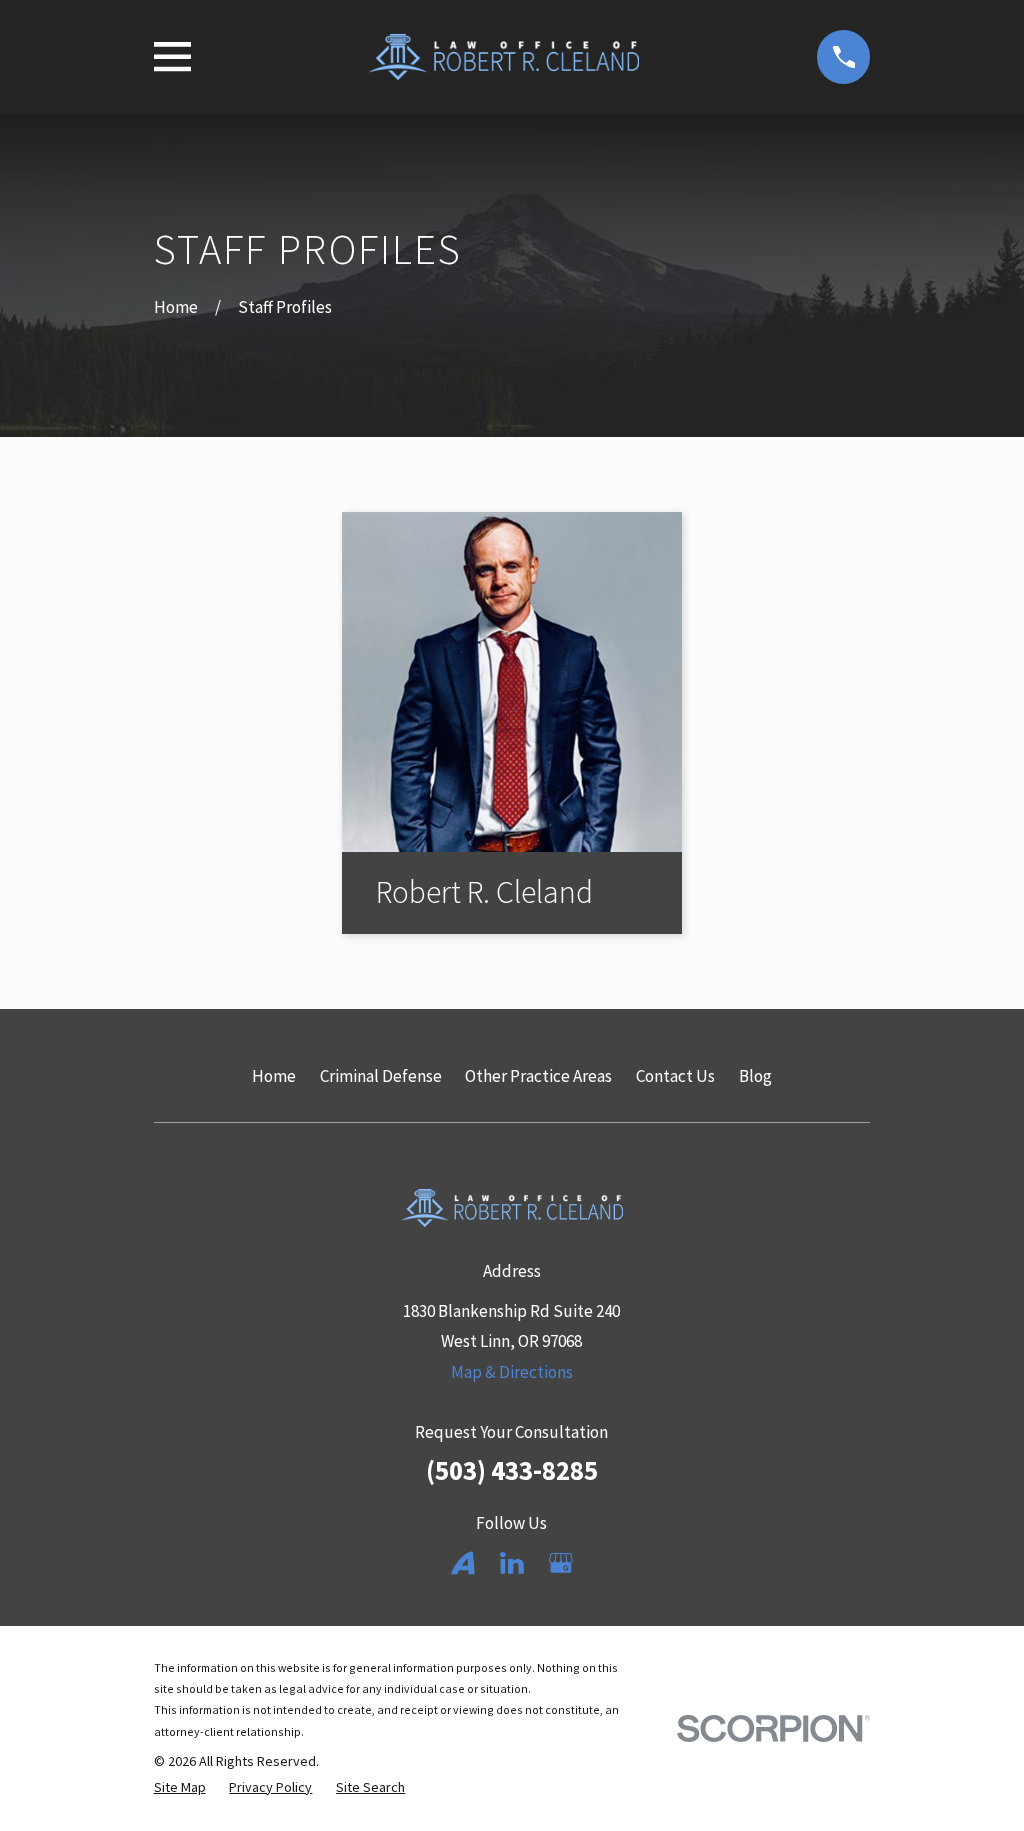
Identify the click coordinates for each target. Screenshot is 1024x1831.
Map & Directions (512, 1372)
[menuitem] (180, 1788)
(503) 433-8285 (512, 1470)
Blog (755, 1076)
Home (274, 1076)
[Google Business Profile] (561, 1563)
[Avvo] (463, 1563)
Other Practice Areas (538, 1076)
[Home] (504, 57)
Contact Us (675, 1076)
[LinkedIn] (512, 1563)
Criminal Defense (381, 1076)
